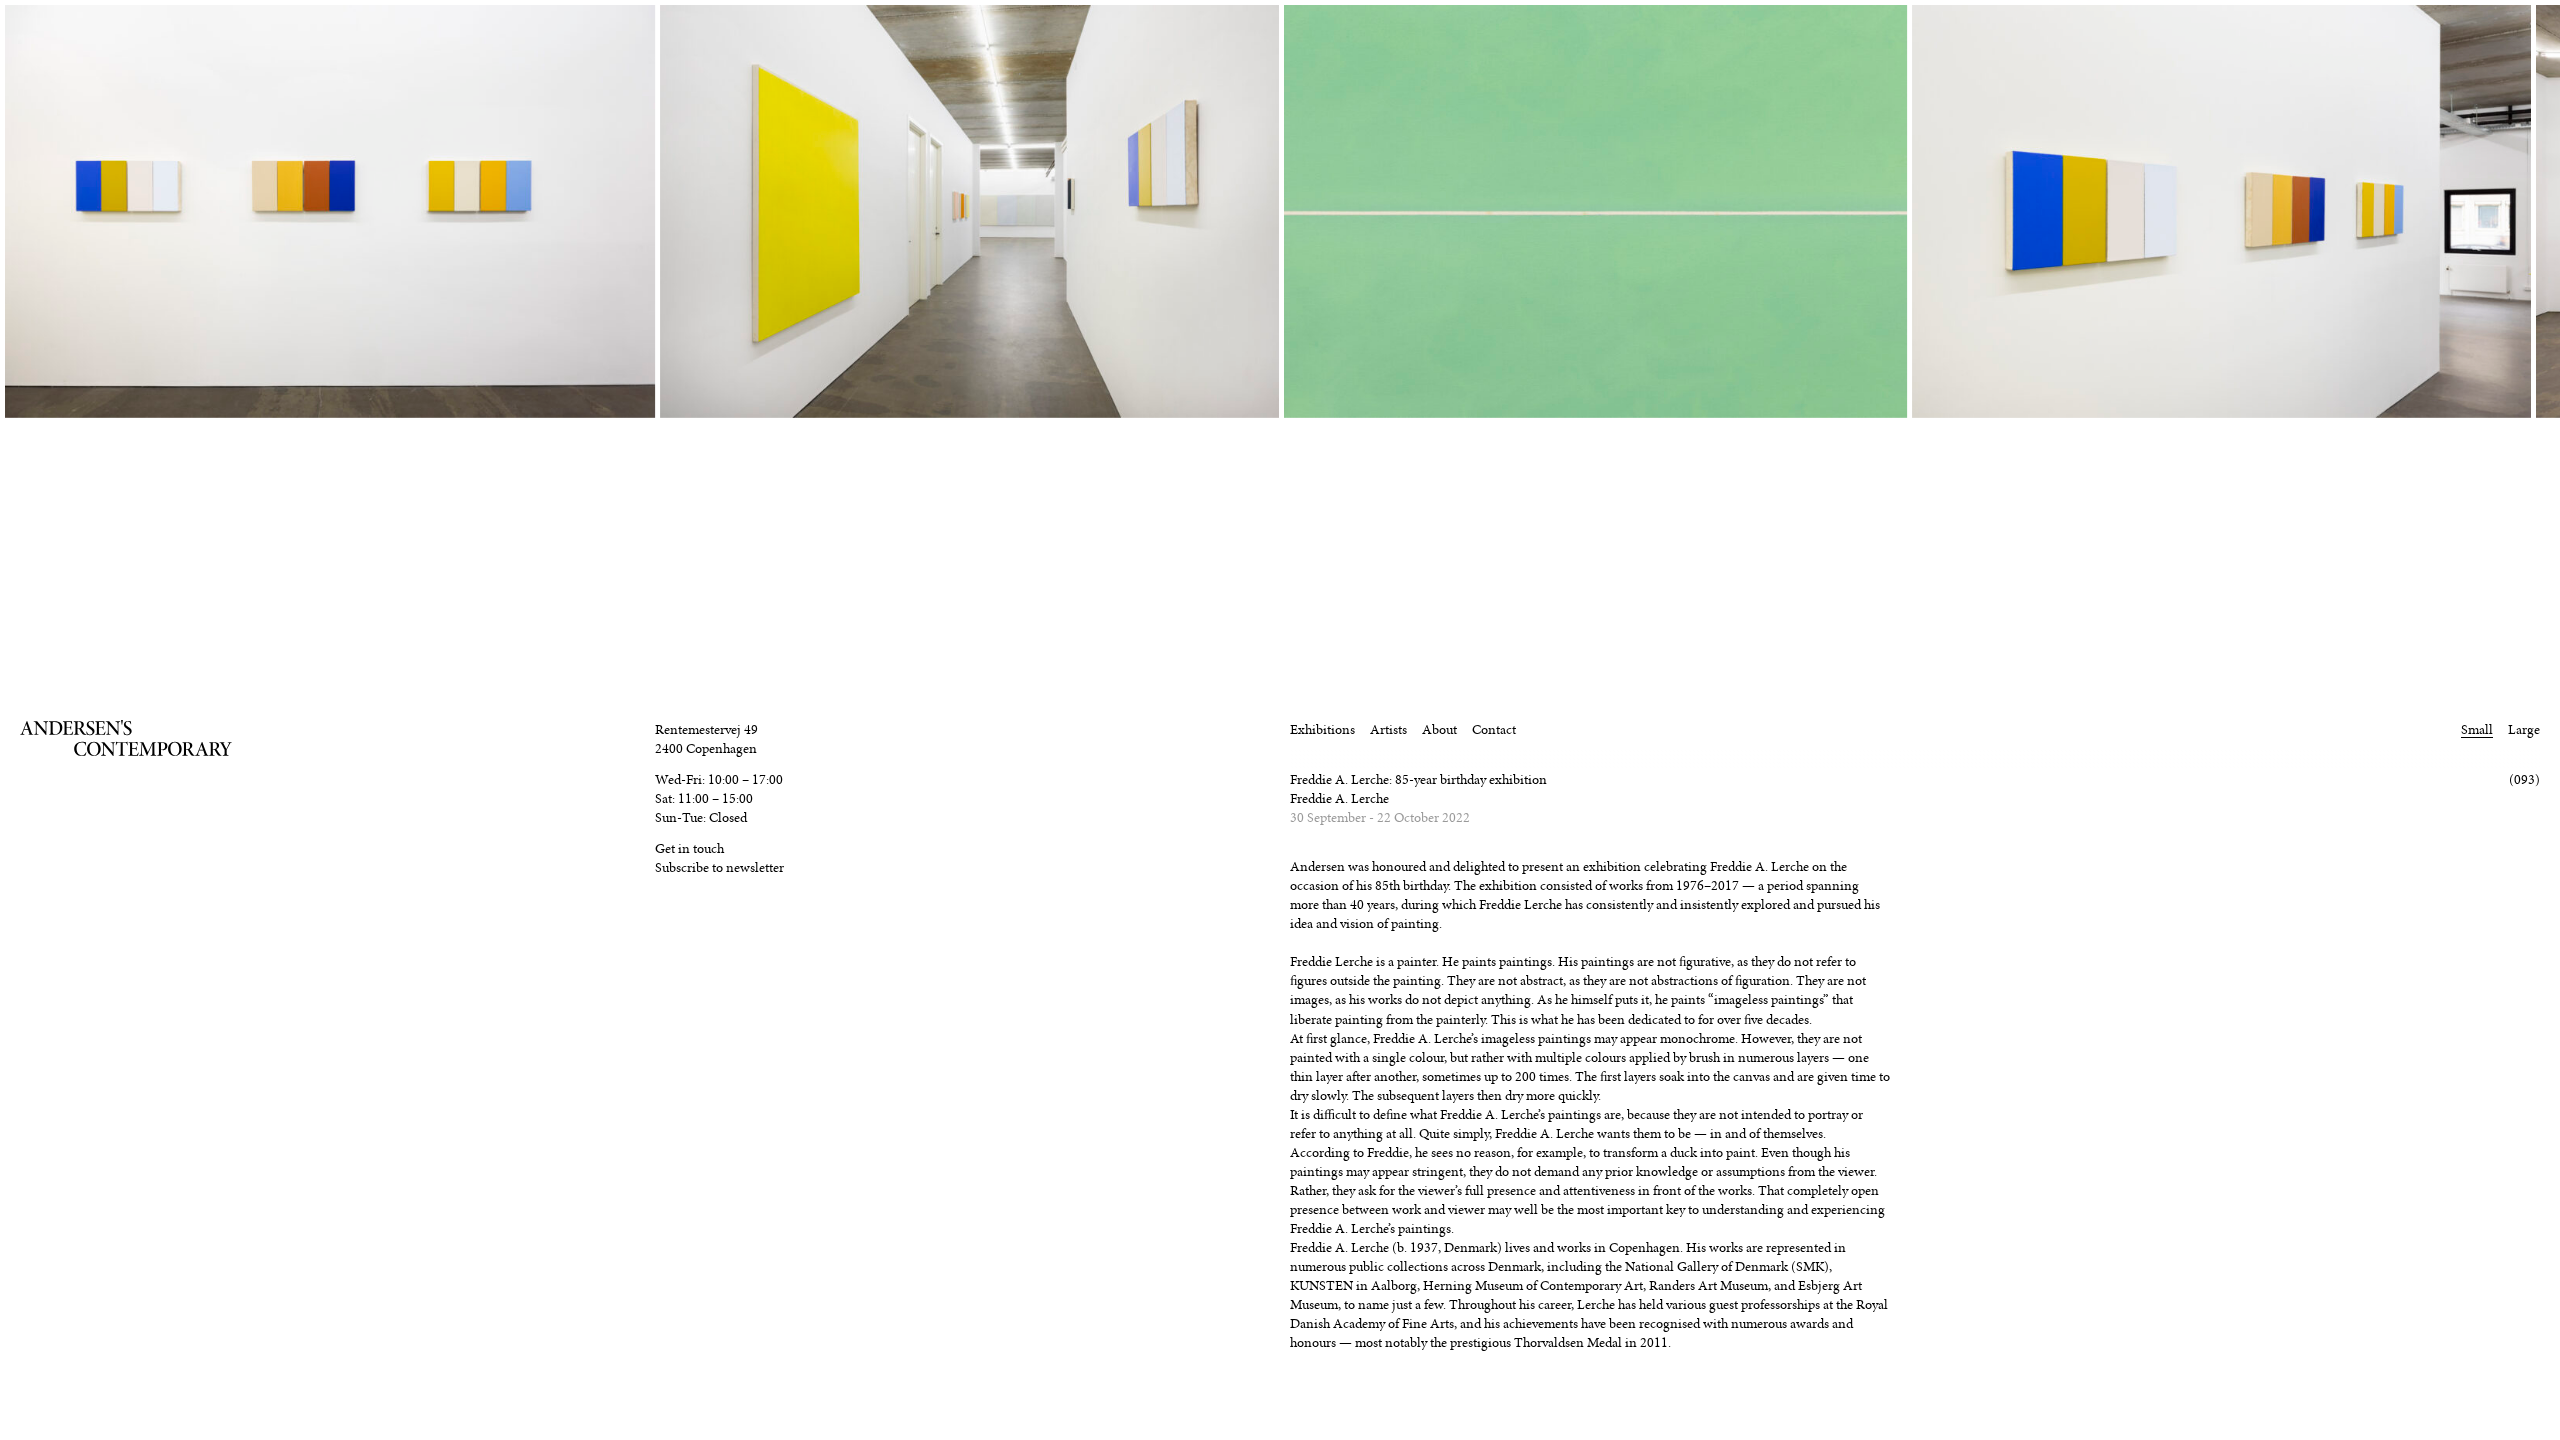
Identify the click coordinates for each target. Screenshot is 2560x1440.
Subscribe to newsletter (719, 867)
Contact (1494, 729)
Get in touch (689, 848)
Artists (1388, 729)
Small (2477, 729)
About (1439, 729)
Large (2524, 729)
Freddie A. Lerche (1339, 798)
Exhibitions (1322, 729)
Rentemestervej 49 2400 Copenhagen (706, 739)
